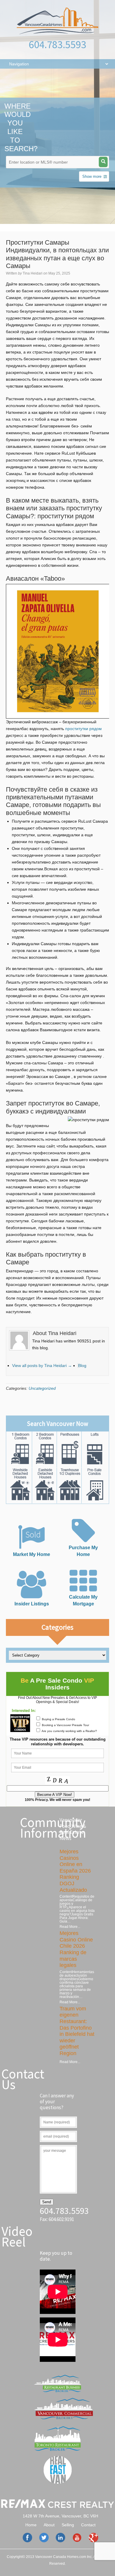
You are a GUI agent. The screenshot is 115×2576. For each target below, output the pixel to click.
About (49, 2525)
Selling (68, 2525)
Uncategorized (42, 1388)
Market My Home (32, 1554)
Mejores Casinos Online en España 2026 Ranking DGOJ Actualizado (75, 1871)
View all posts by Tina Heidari (42, 1366)
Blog (82, 1366)
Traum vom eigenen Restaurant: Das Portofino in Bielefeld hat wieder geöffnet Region (77, 2031)
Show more (92, 176)
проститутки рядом (83, 729)
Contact (88, 2525)
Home (31, 2525)
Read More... (70, 1927)
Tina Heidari (33, 273)
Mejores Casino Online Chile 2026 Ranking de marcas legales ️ (76, 1949)
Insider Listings (32, 1604)
